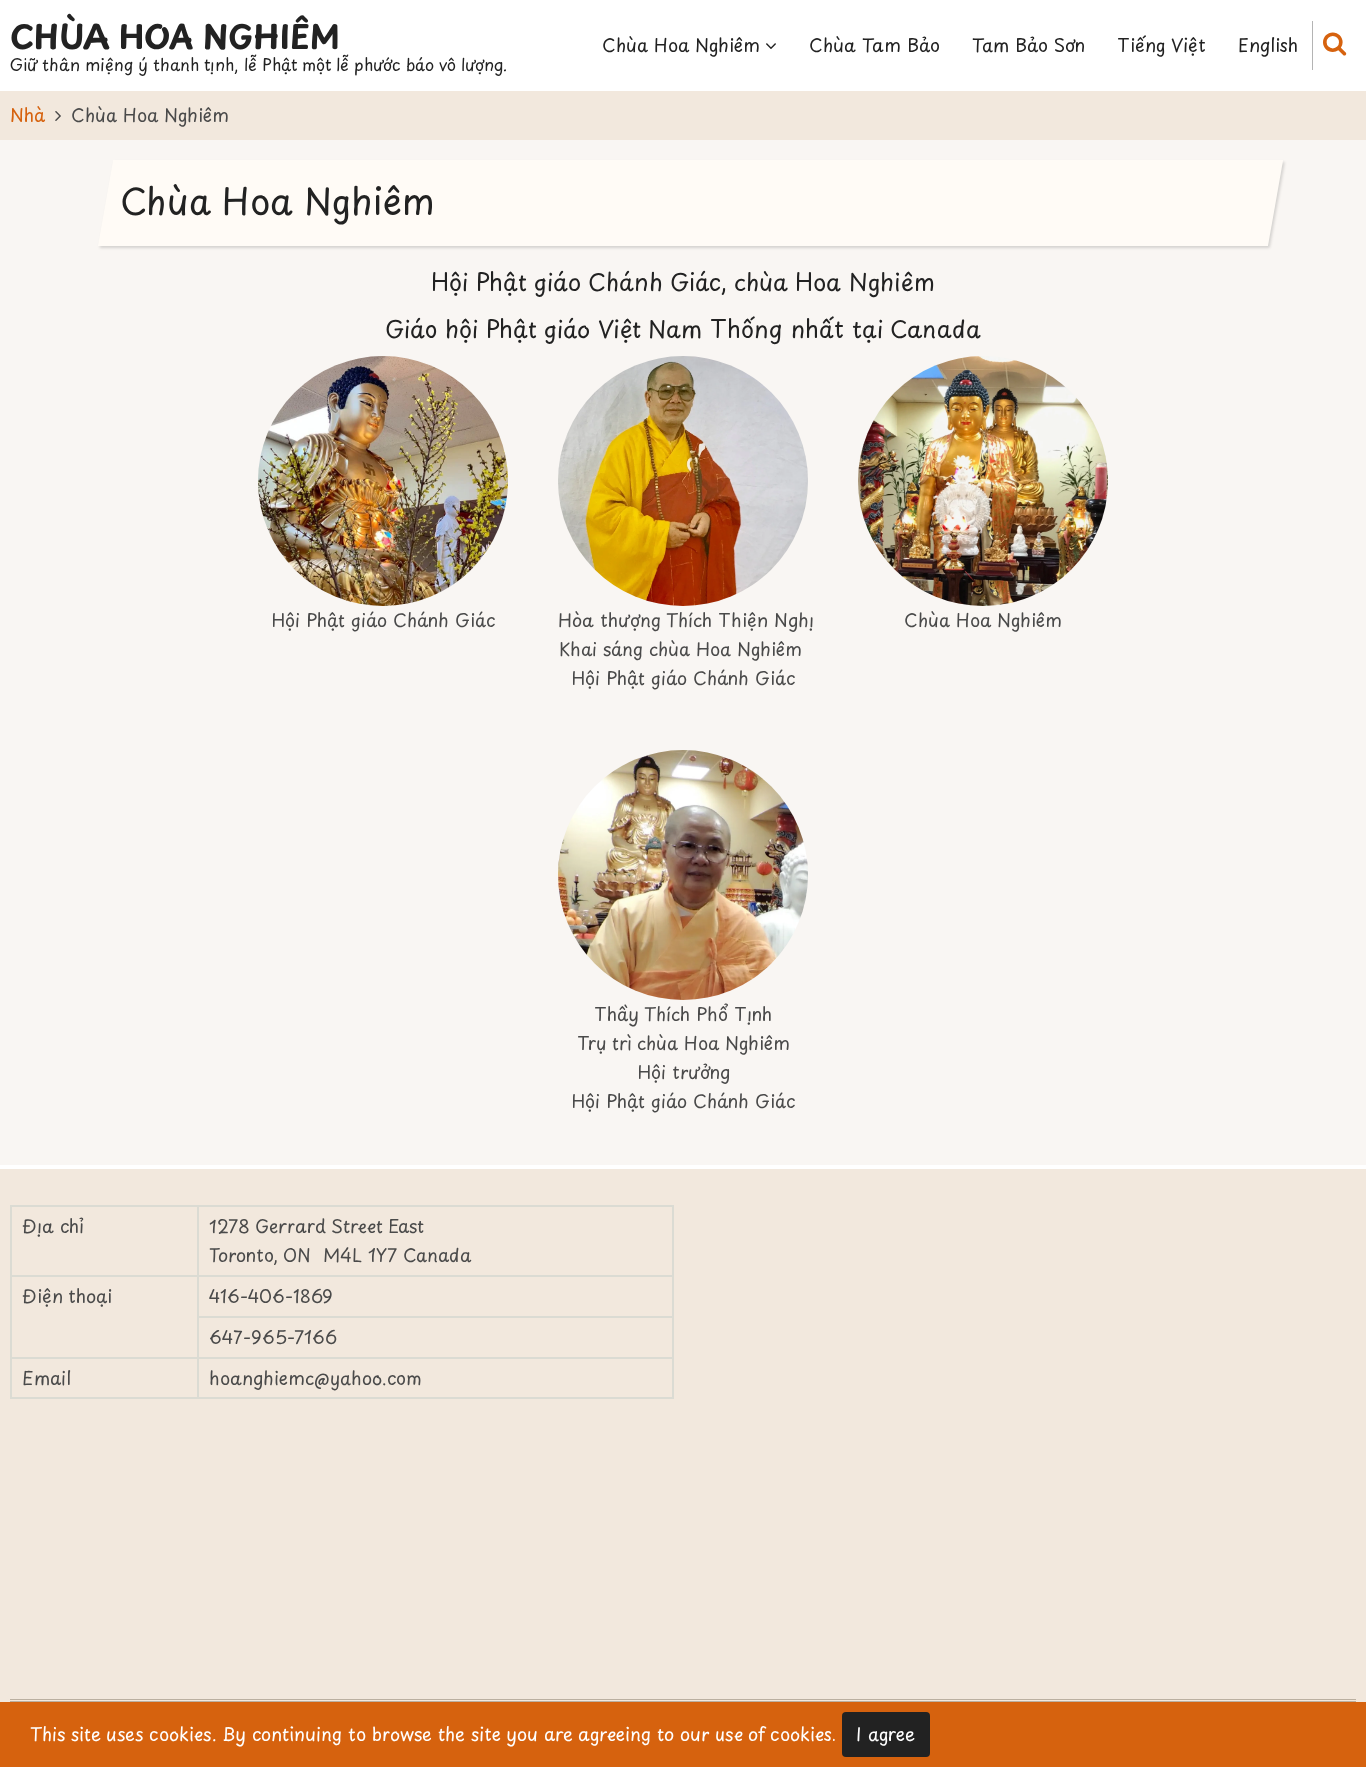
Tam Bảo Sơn (1028, 44)
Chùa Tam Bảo (874, 44)
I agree (885, 1733)
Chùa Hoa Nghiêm (175, 35)
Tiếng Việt (1161, 44)
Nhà (27, 114)
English (1268, 44)
